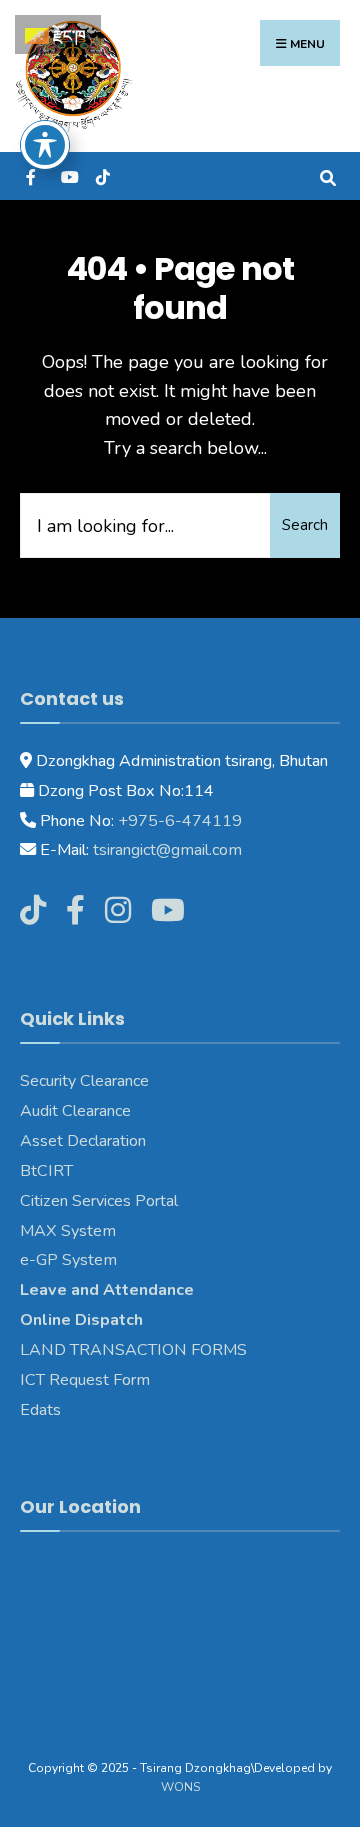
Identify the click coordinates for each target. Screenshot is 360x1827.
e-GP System (68, 1260)
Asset (41, 1141)
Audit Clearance (75, 1111)
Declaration (104, 1141)
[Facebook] (32, 175)
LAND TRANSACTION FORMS (133, 1350)
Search (305, 525)
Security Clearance (84, 1081)
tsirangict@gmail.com (165, 850)
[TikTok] (102, 175)
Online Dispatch (81, 1320)
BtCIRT (46, 1171)
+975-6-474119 (178, 821)
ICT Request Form (85, 1380)
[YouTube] (67, 175)
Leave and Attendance (109, 1290)
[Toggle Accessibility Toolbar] (45, 145)
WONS (180, 1787)
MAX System (68, 1231)
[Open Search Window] (327, 175)
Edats (40, 1410)
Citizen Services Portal (99, 1201)
